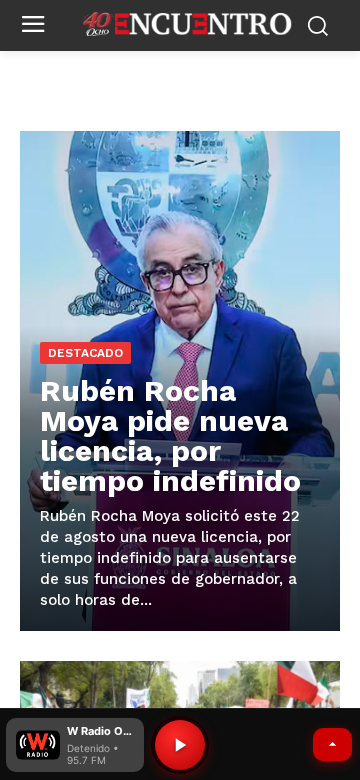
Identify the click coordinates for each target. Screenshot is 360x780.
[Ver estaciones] (332, 744)
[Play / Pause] (180, 745)
